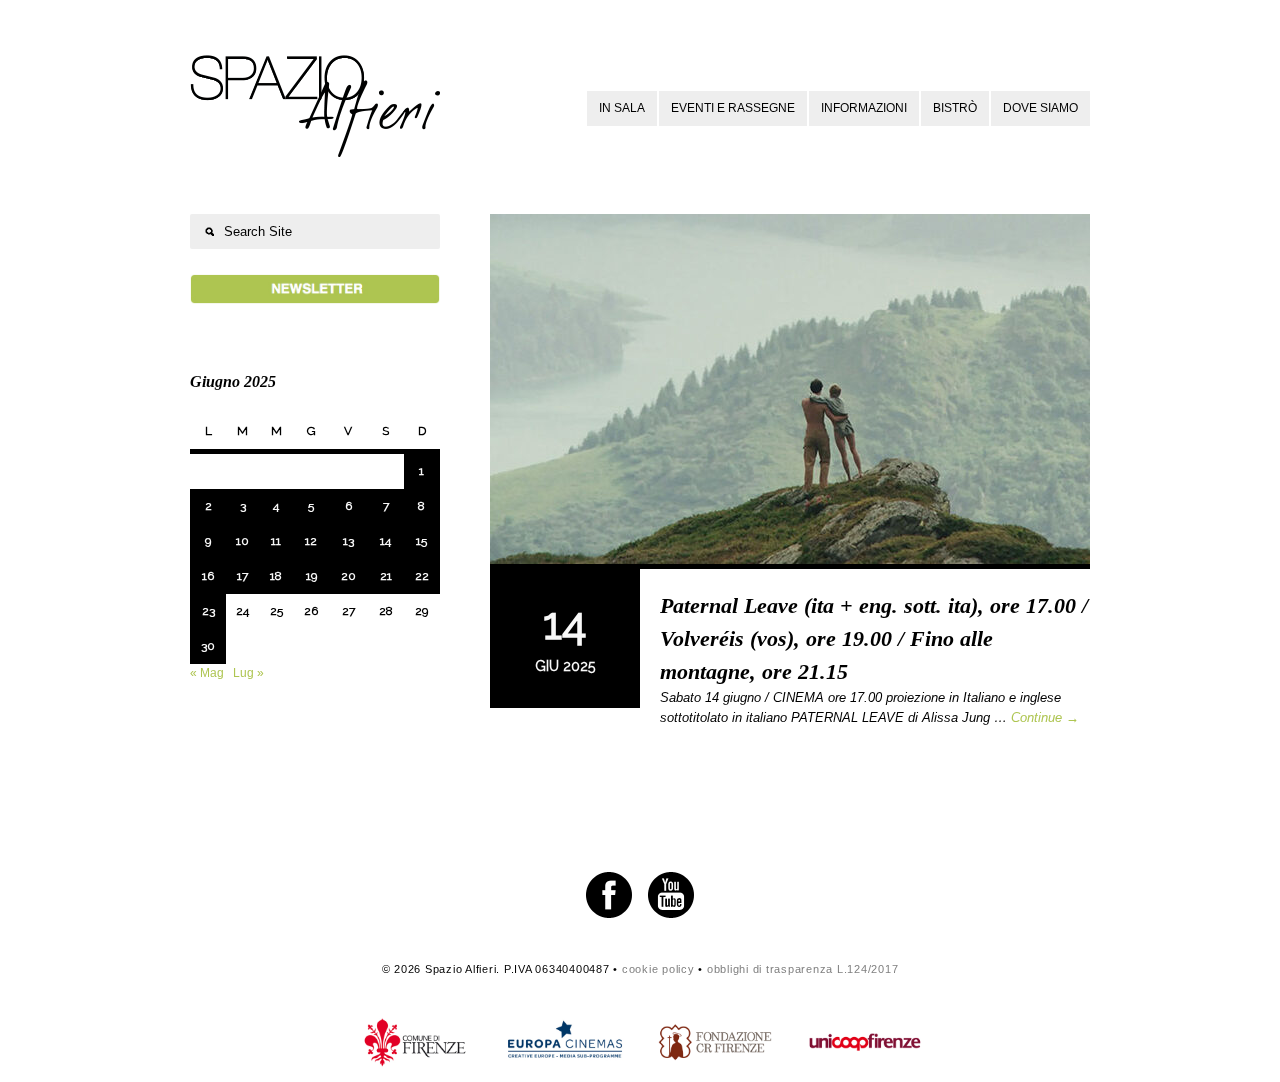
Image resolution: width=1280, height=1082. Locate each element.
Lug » (248, 673)
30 (208, 646)
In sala (622, 108)
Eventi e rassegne (733, 108)
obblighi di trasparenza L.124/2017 (803, 969)
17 (242, 576)
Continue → (1045, 717)
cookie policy (658, 969)
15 (421, 541)
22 (422, 576)
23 (208, 611)
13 (348, 541)
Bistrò (955, 108)
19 (311, 576)
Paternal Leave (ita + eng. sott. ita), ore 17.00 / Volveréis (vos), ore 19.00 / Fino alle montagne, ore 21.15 (874, 638)
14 (385, 541)
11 (276, 541)
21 (386, 576)
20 (348, 576)
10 (242, 541)
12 (311, 541)
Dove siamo (1040, 108)
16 (208, 576)
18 (276, 576)
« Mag (207, 673)
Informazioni (864, 108)
